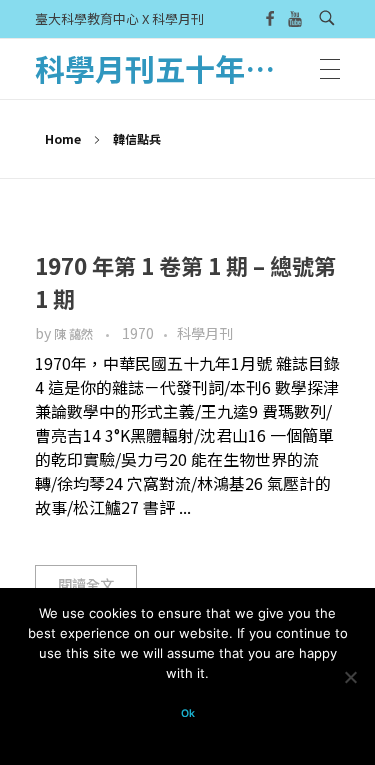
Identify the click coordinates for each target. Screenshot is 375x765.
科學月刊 (205, 333)
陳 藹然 (75, 334)
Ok (188, 713)
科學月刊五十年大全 (170, 68)
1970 (138, 333)
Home (63, 138)
